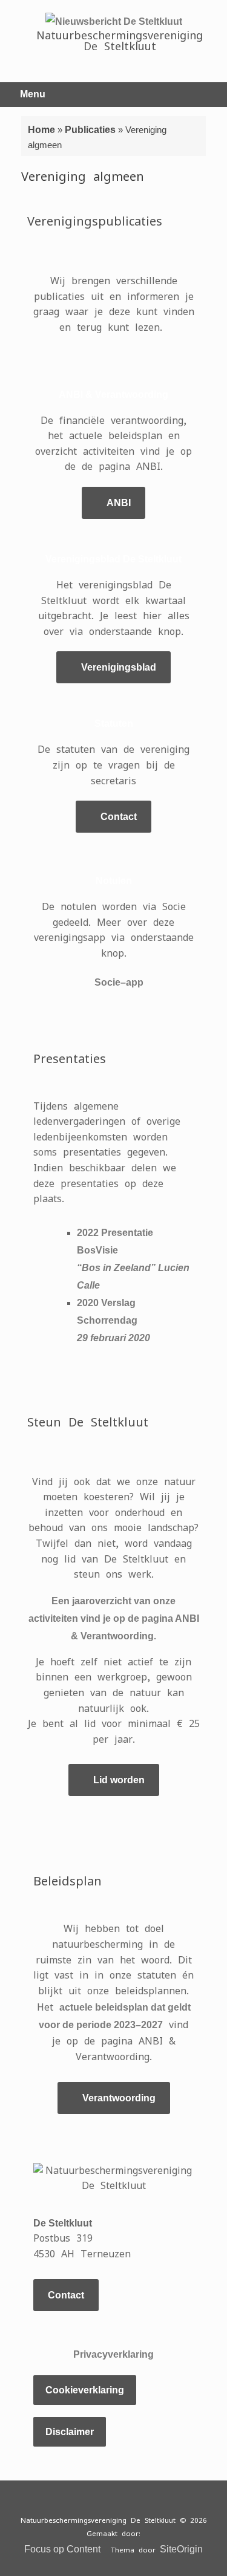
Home (41, 130)
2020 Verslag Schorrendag (113, 1320)
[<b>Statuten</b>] (114, 700)
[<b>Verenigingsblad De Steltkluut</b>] (114, 536)
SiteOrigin (181, 2549)
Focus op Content (62, 2549)
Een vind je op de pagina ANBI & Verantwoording (114, 1618)
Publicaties (90, 130)
